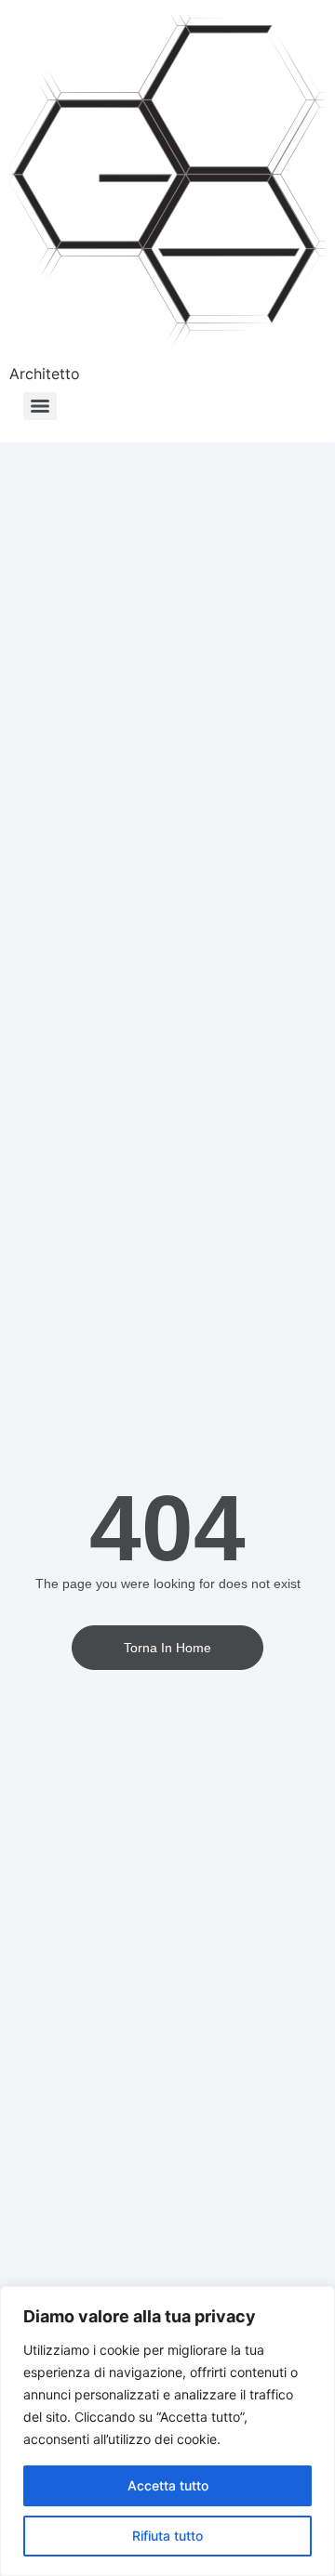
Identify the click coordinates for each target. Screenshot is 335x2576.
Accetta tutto (168, 2485)
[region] (167, 2431)
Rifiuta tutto (167, 2536)
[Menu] (40, 406)
